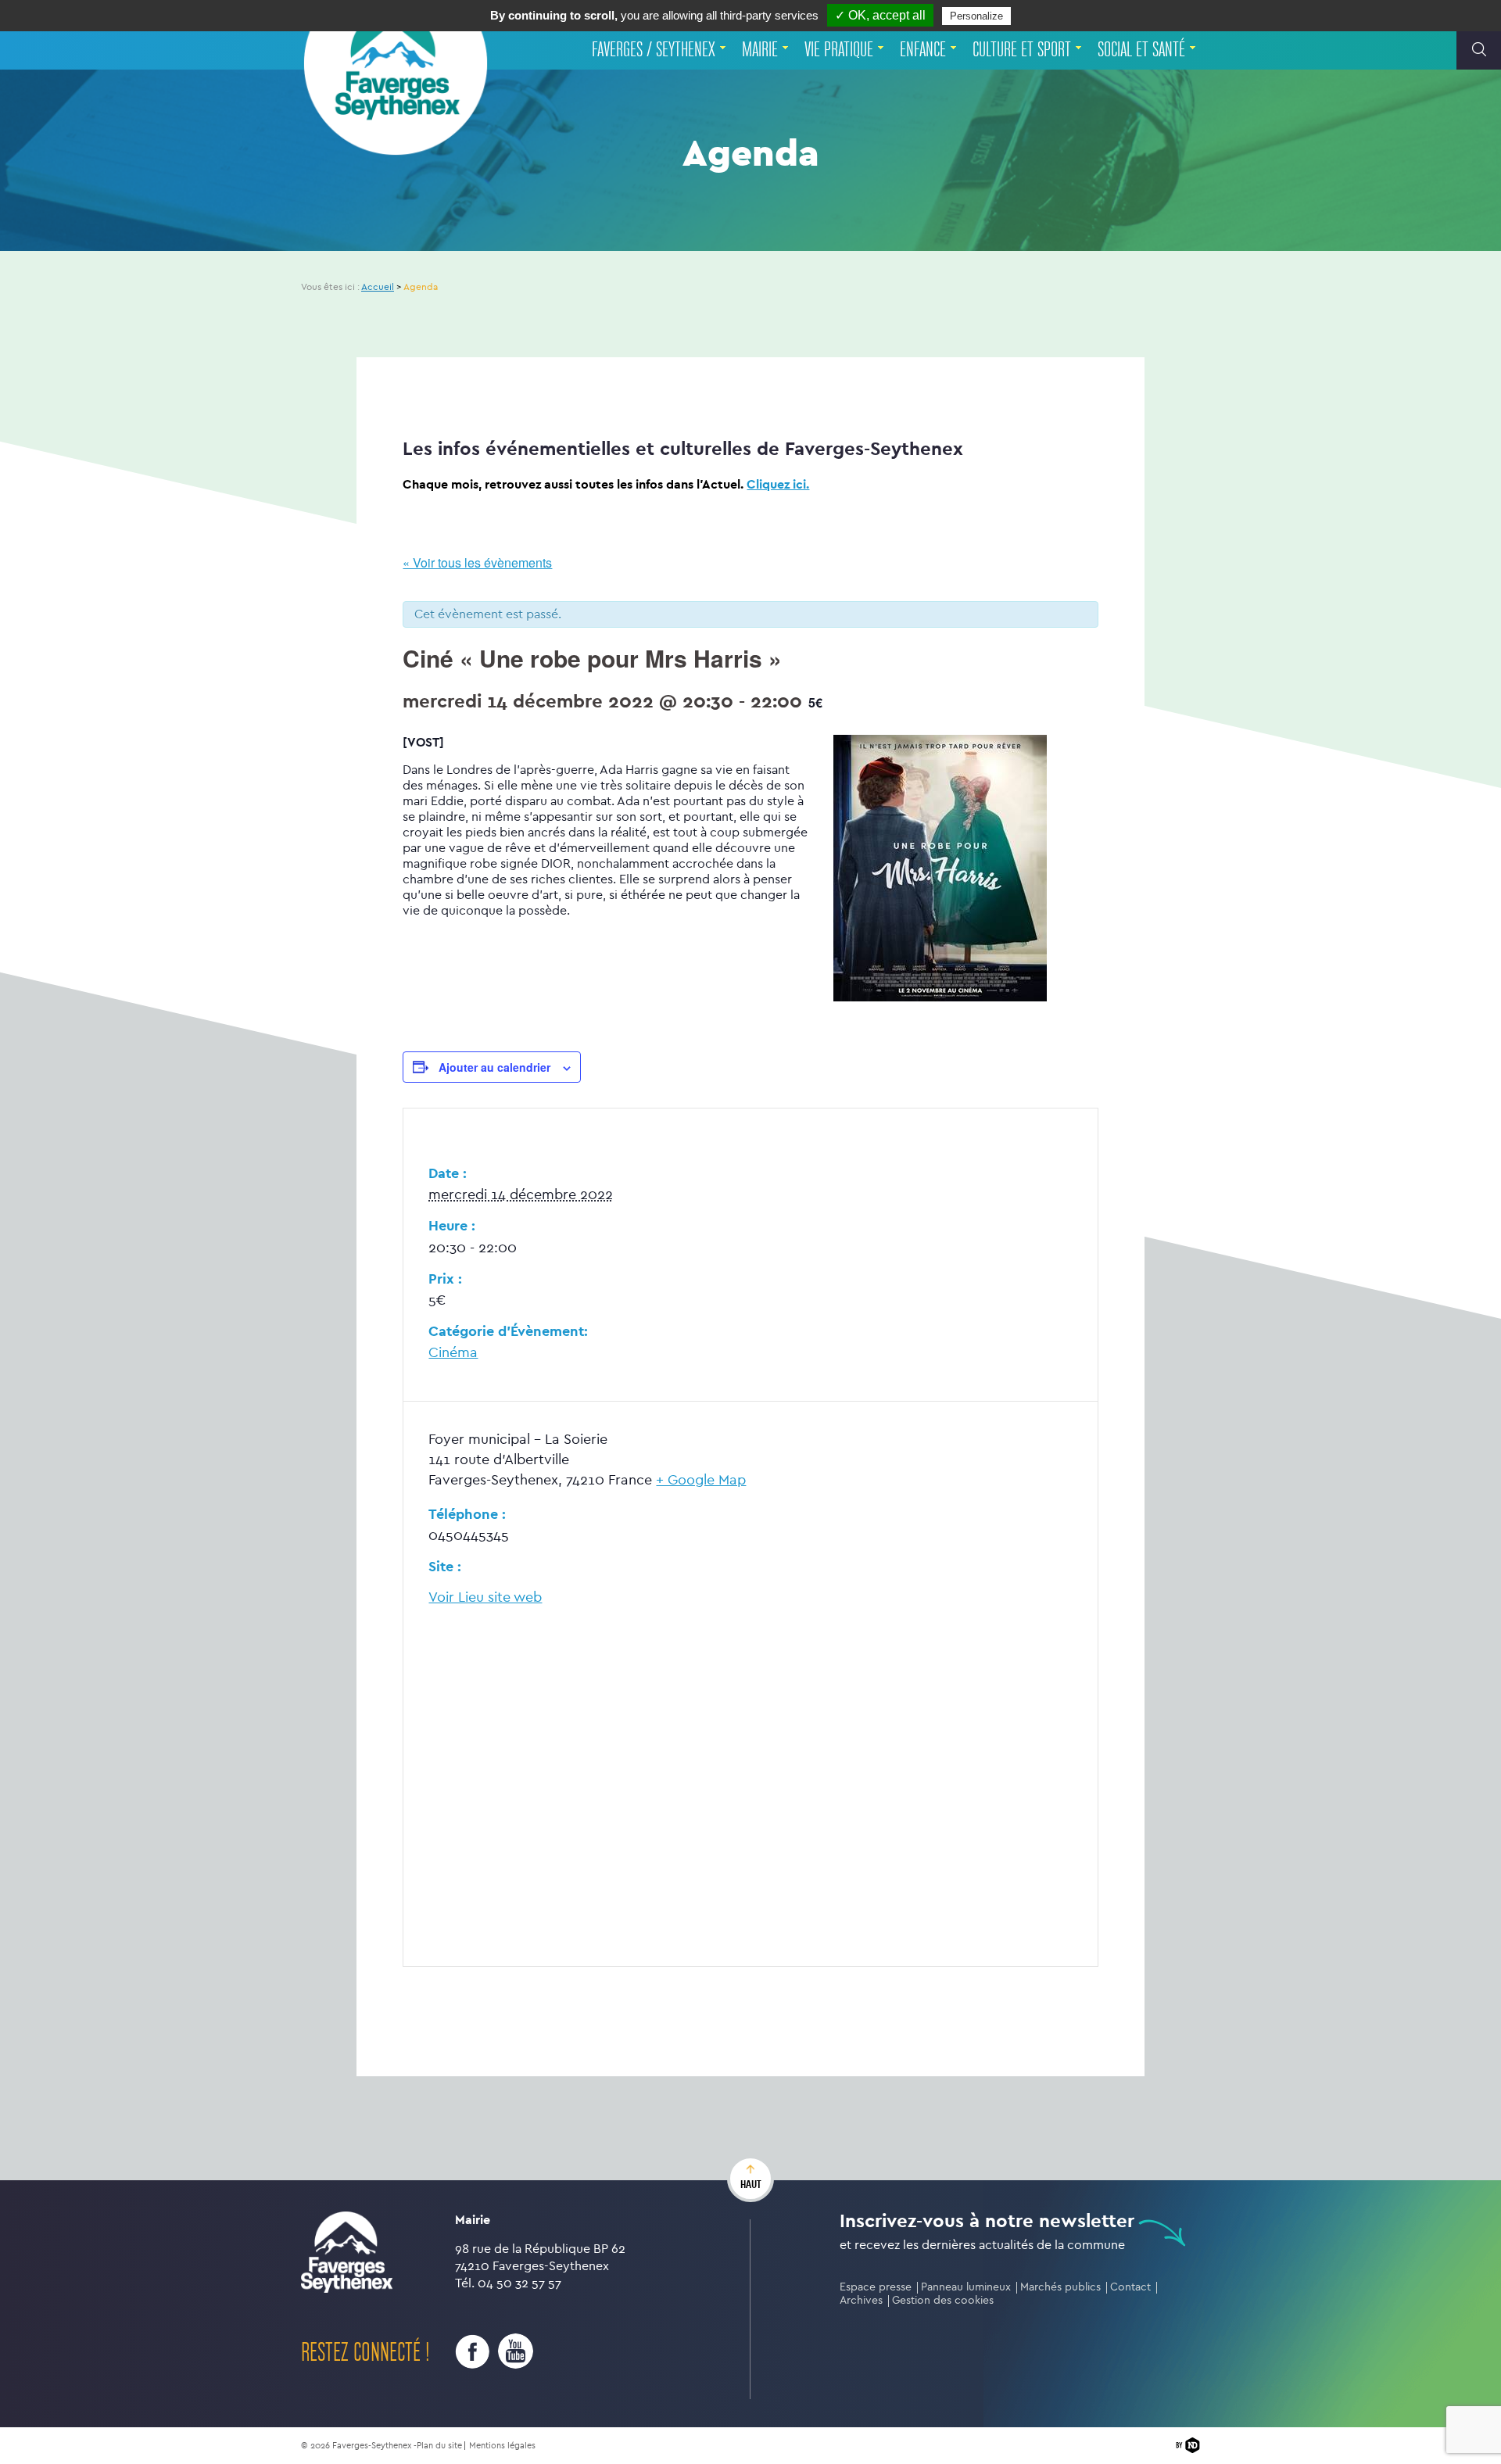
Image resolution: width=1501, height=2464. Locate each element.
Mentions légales (502, 2446)
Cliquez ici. (778, 484)
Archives (861, 2300)
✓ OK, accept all (880, 15)
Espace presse (876, 2287)
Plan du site (439, 2446)
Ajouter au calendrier (494, 1067)
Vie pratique (839, 50)
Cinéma (453, 1353)
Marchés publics (1060, 2287)
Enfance (923, 50)
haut (751, 2184)
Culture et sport (1022, 50)
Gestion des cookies (943, 2300)
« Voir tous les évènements (477, 562)
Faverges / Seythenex (654, 50)
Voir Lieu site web (485, 1597)
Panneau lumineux (966, 2287)
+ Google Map (701, 1480)
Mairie (760, 50)
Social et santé (1141, 50)
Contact (1130, 2287)
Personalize (976, 16)
